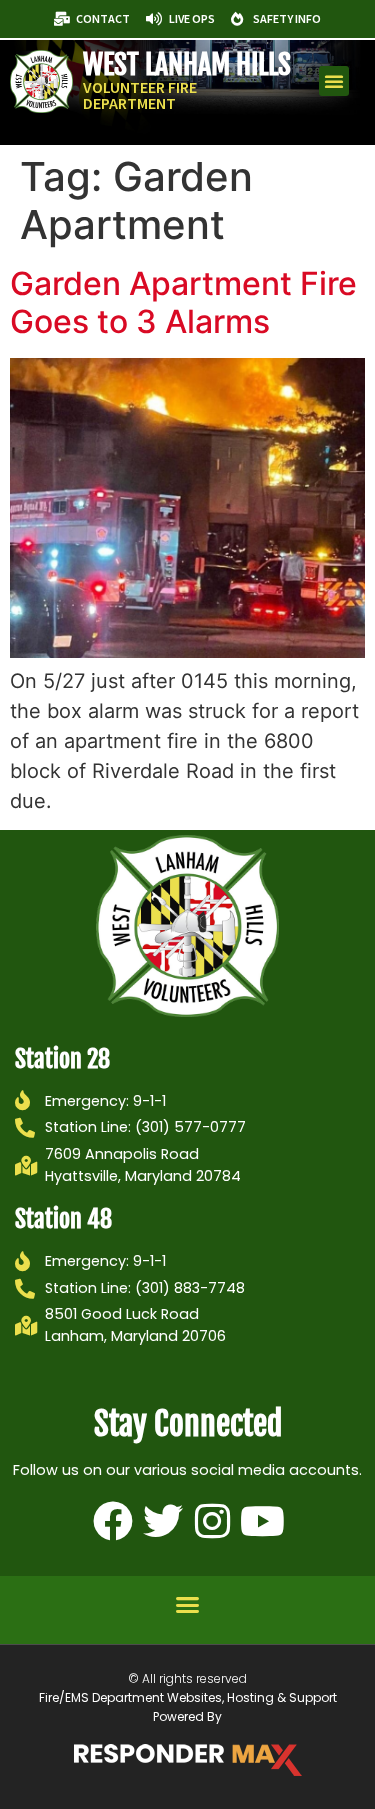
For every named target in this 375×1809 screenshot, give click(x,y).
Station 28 (62, 1059)
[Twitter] (163, 1521)
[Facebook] (113, 1521)
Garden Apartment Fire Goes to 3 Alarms (183, 302)
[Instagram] (213, 1521)
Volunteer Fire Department (140, 95)
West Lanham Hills (187, 64)
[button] (334, 81)
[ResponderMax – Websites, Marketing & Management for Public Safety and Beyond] (188, 1760)
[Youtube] (263, 1521)
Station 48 (63, 1219)
